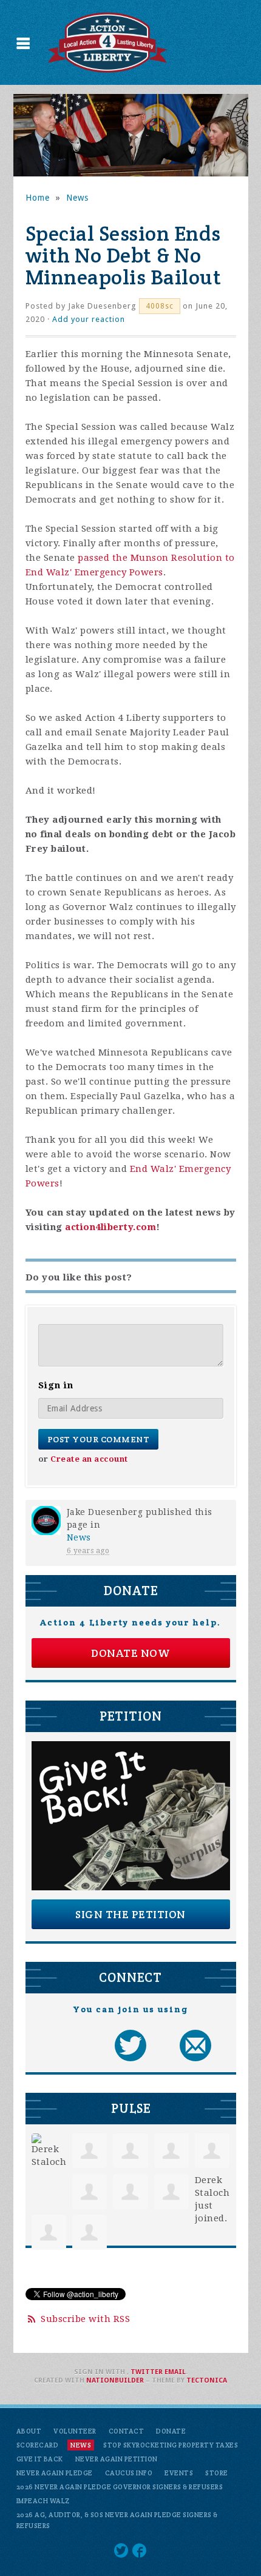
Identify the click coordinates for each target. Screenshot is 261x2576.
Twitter (147, 2372)
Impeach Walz (43, 2501)
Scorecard (38, 2445)
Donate (171, 2431)
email (175, 2372)
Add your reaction (89, 319)
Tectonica (207, 2380)
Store (217, 2473)
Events (179, 2473)
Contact (127, 2431)
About (29, 2431)
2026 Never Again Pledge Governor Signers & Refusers (120, 2487)
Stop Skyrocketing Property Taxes (171, 2445)
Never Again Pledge (55, 2473)
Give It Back (40, 2459)
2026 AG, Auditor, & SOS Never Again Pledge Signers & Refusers (117, 2520)
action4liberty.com (110, 1227)
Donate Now (130, 1653)
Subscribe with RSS (85, 2319)
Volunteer (75, 2431)
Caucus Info (129, 2473)
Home (38, 198)
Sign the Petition (130, 1914)
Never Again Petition (117, 2459)
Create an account (89, 1459)
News (77, 198)
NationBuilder (115, 2380)
